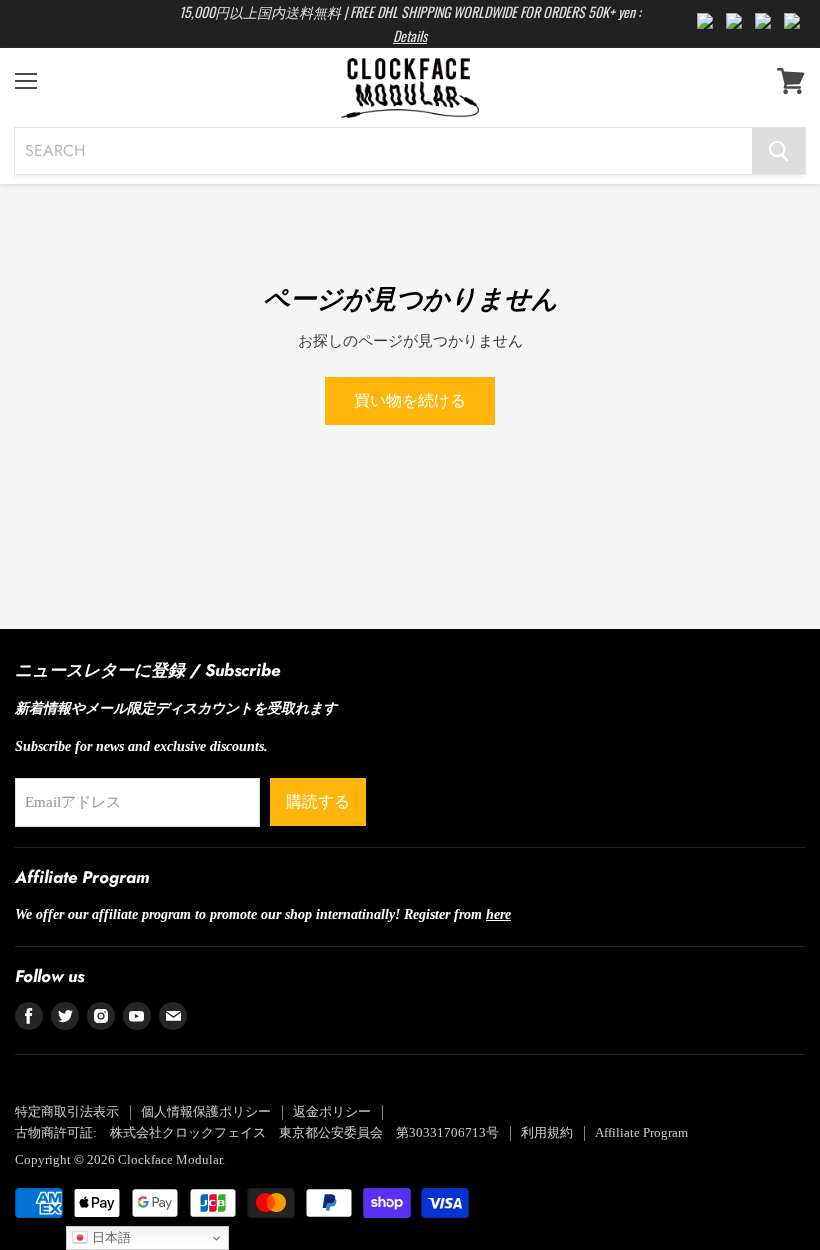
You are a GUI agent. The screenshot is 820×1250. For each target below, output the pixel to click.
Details (410, 35)
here (498, 914)
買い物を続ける (410, 400)
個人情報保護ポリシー (206, 1111)
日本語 (109, 1237)
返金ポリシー (332, 1111)
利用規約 (547, 1132)
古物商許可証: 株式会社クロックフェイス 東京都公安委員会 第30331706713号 (257, 1132)
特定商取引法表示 (67, 1111)
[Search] (778, 151)
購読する (318, 801)
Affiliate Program (641, 1132)
